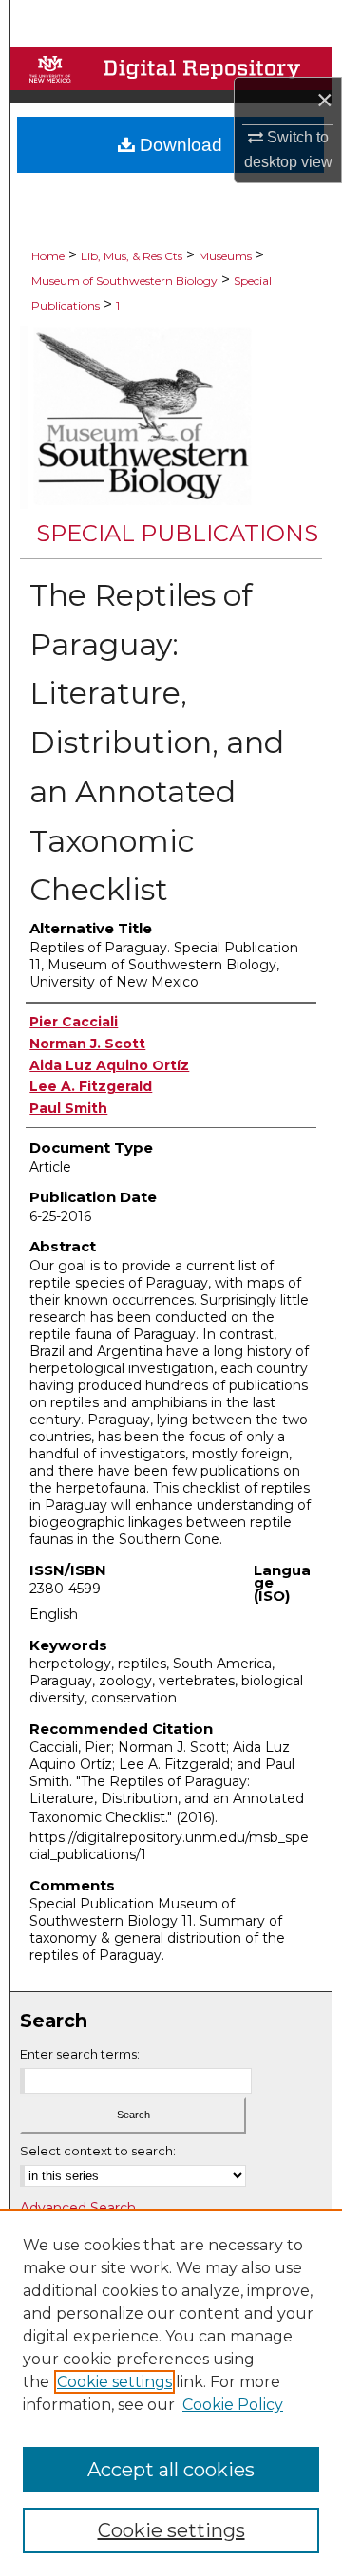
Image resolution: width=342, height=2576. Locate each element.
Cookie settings (114, 2382)
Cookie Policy (233, 2405)
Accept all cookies (171, 2470)
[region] (171, 2393)
